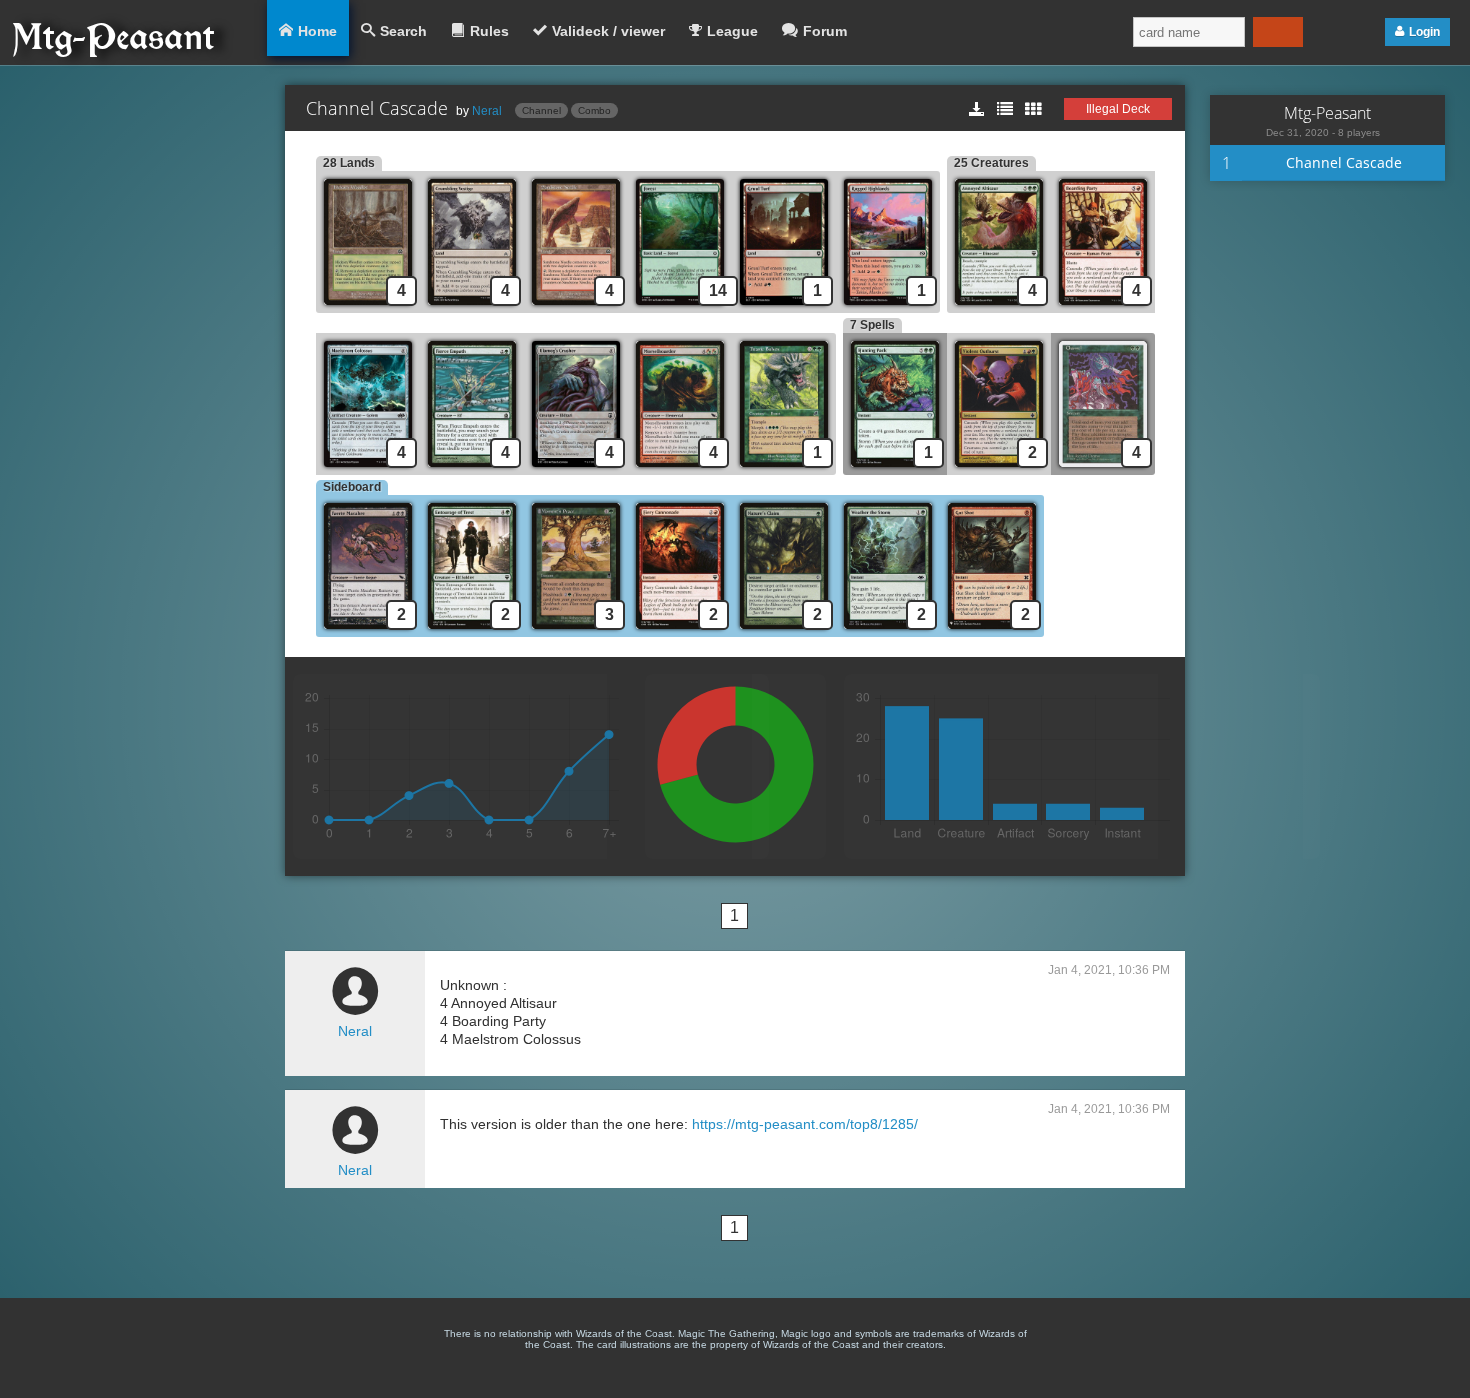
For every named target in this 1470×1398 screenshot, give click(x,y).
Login (1424, 32)
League (732, 31)
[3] (576, 631)
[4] (472, 307)
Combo (594, 110)
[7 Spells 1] (895, 469)
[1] (784, 307)
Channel (541, 110)
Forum (825, 31)
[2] (999, 469)
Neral (487, 111)
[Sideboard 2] (368, 631)
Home (317, 31)
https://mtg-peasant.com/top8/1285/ (805, 1124)
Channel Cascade (1344, 162)
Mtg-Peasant (1327, 113)
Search (403, 31)
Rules (489, 31)
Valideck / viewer (608, 31)
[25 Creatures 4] (999, 307)
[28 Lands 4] (368, 307)
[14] (680, 307)
